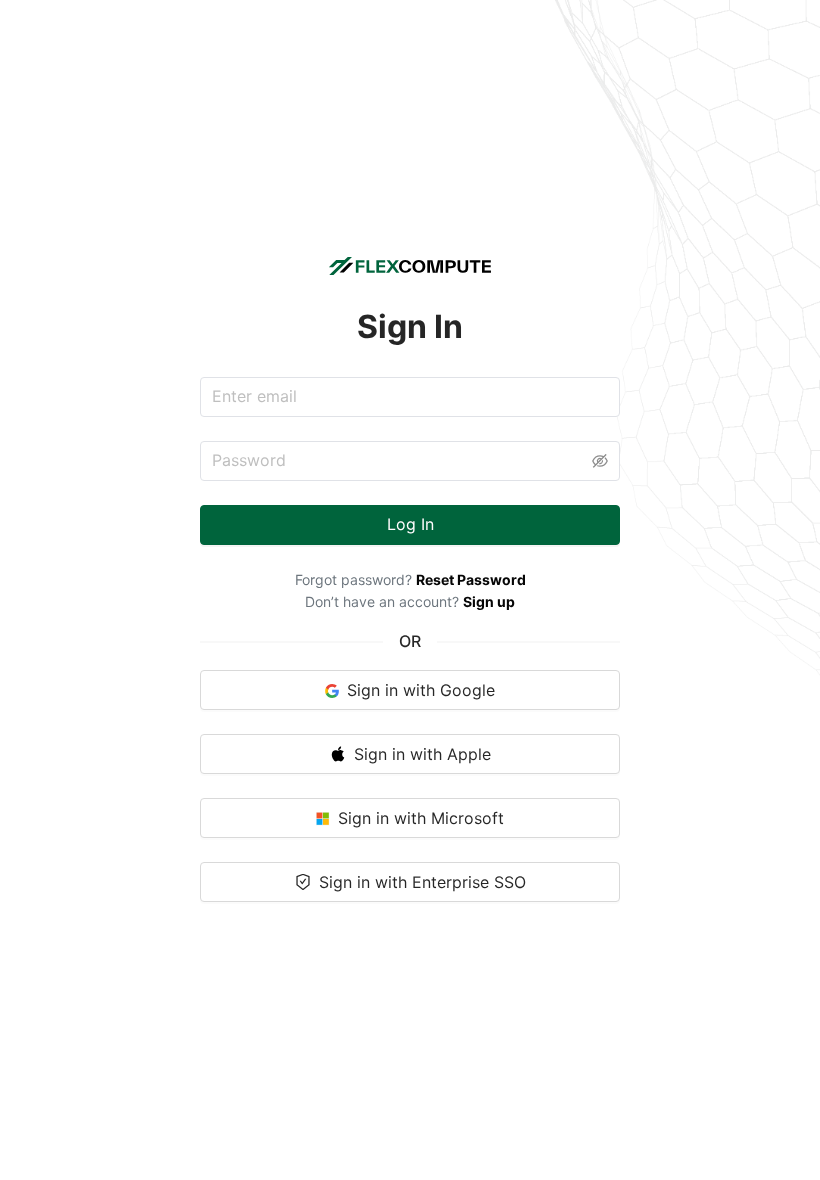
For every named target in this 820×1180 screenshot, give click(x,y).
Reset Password (471, 579)
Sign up (489, 601)
